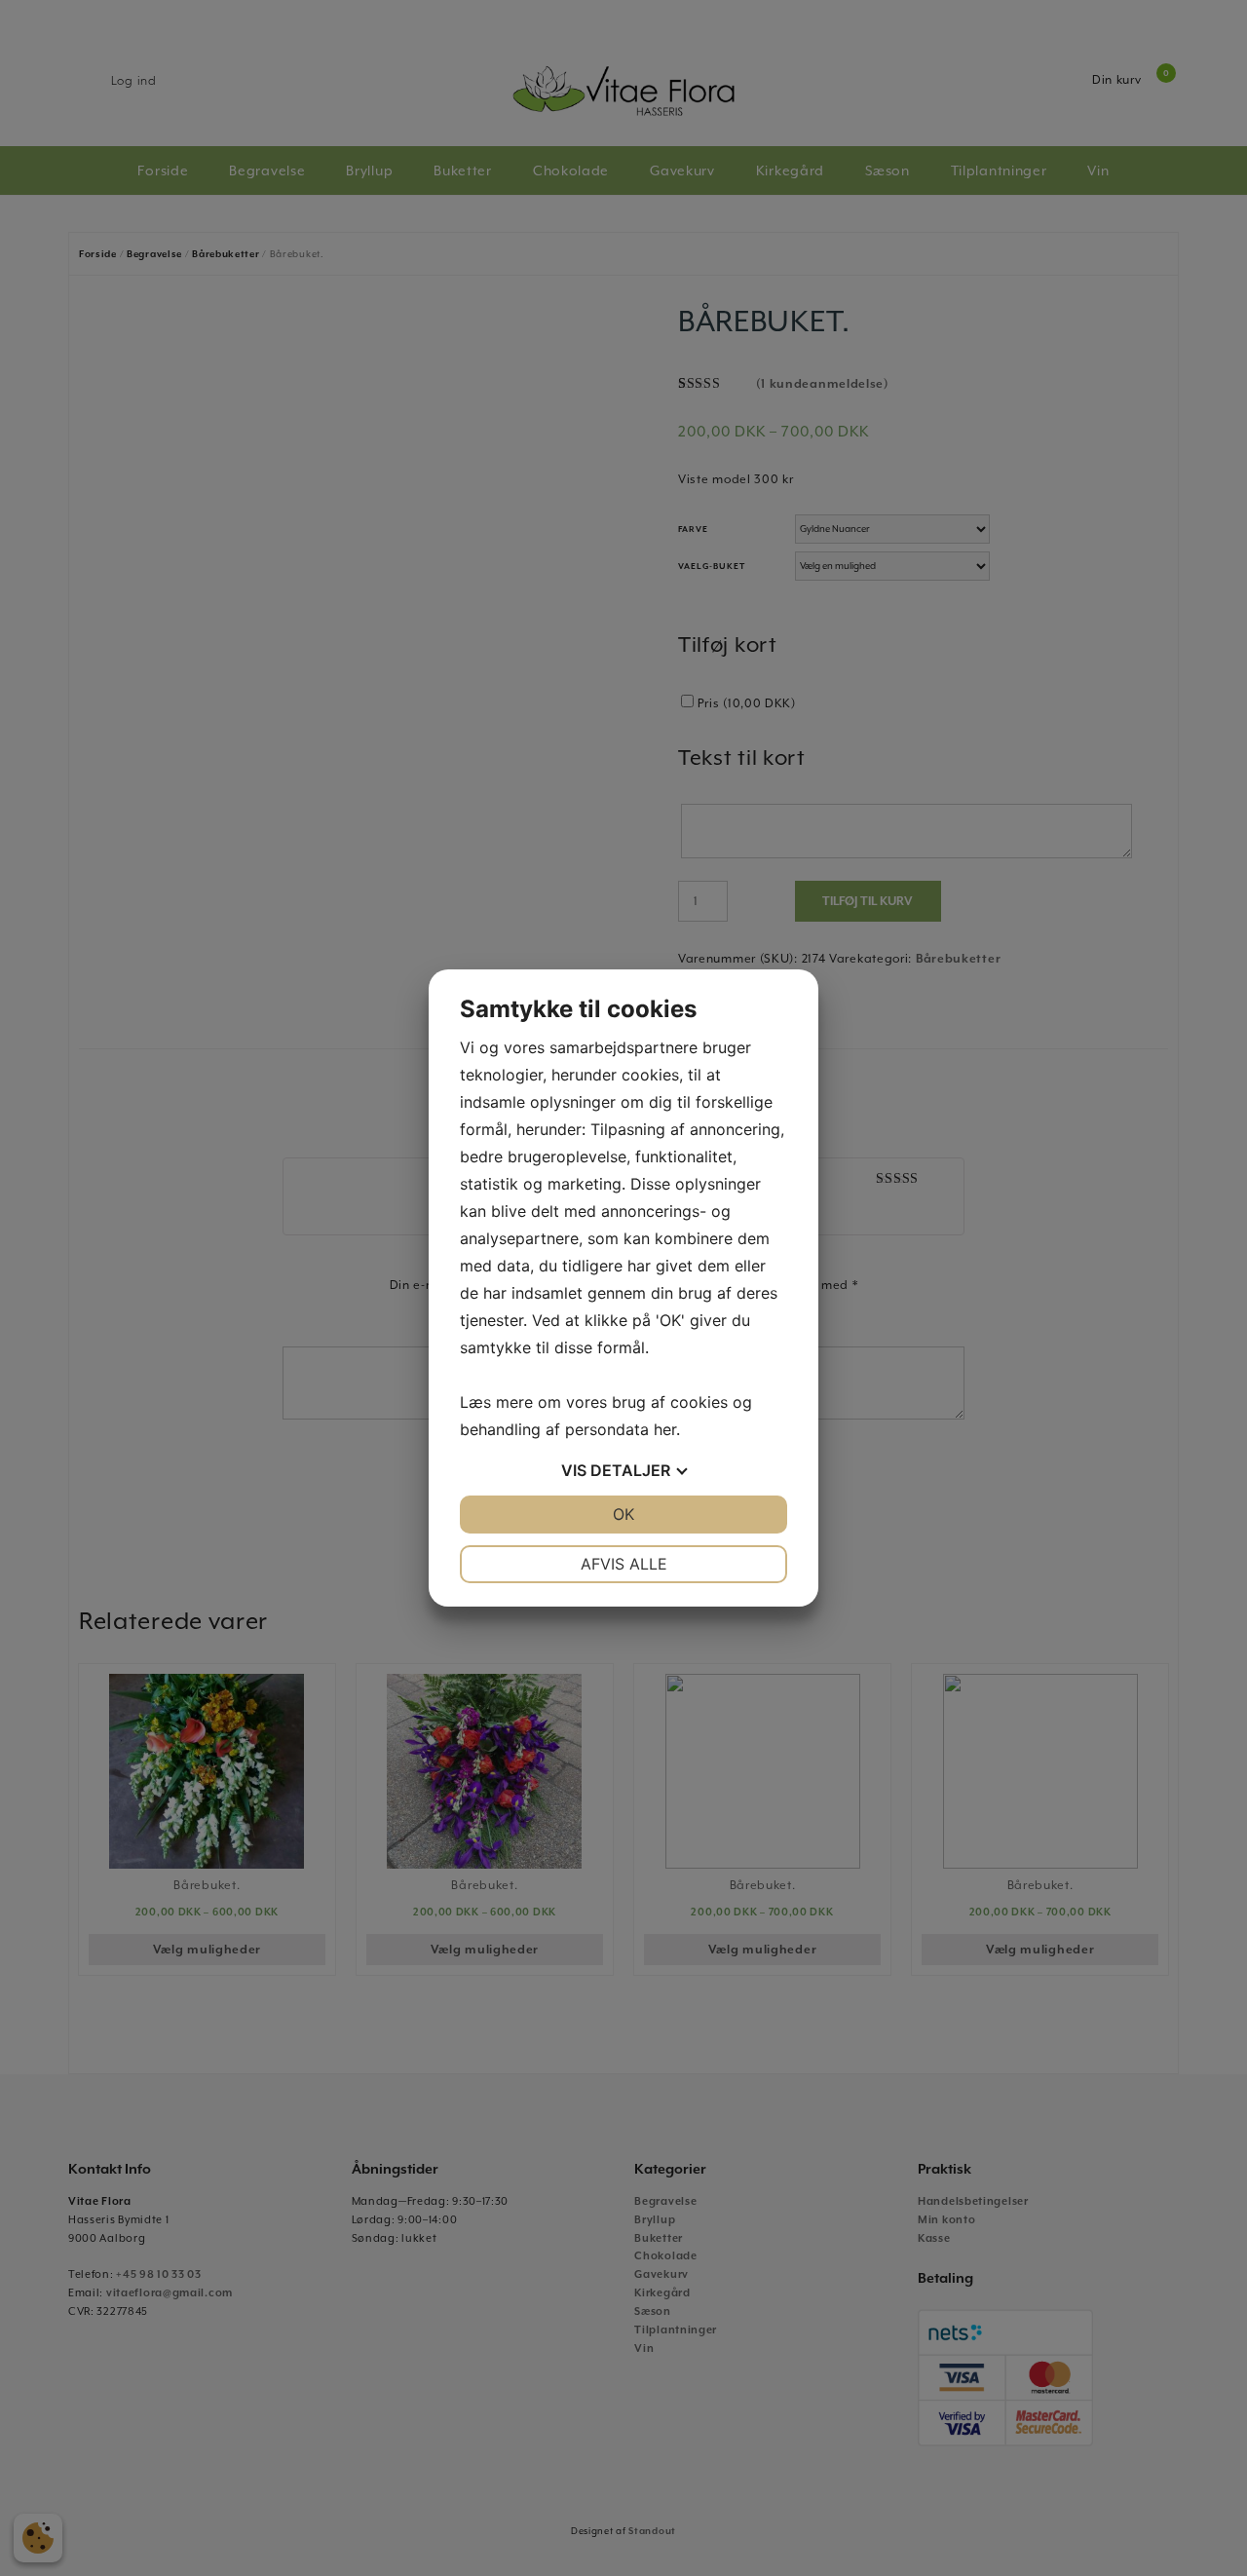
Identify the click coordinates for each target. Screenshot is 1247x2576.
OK (623, 1514)
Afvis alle (624, 1564)
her (665, 1429)
